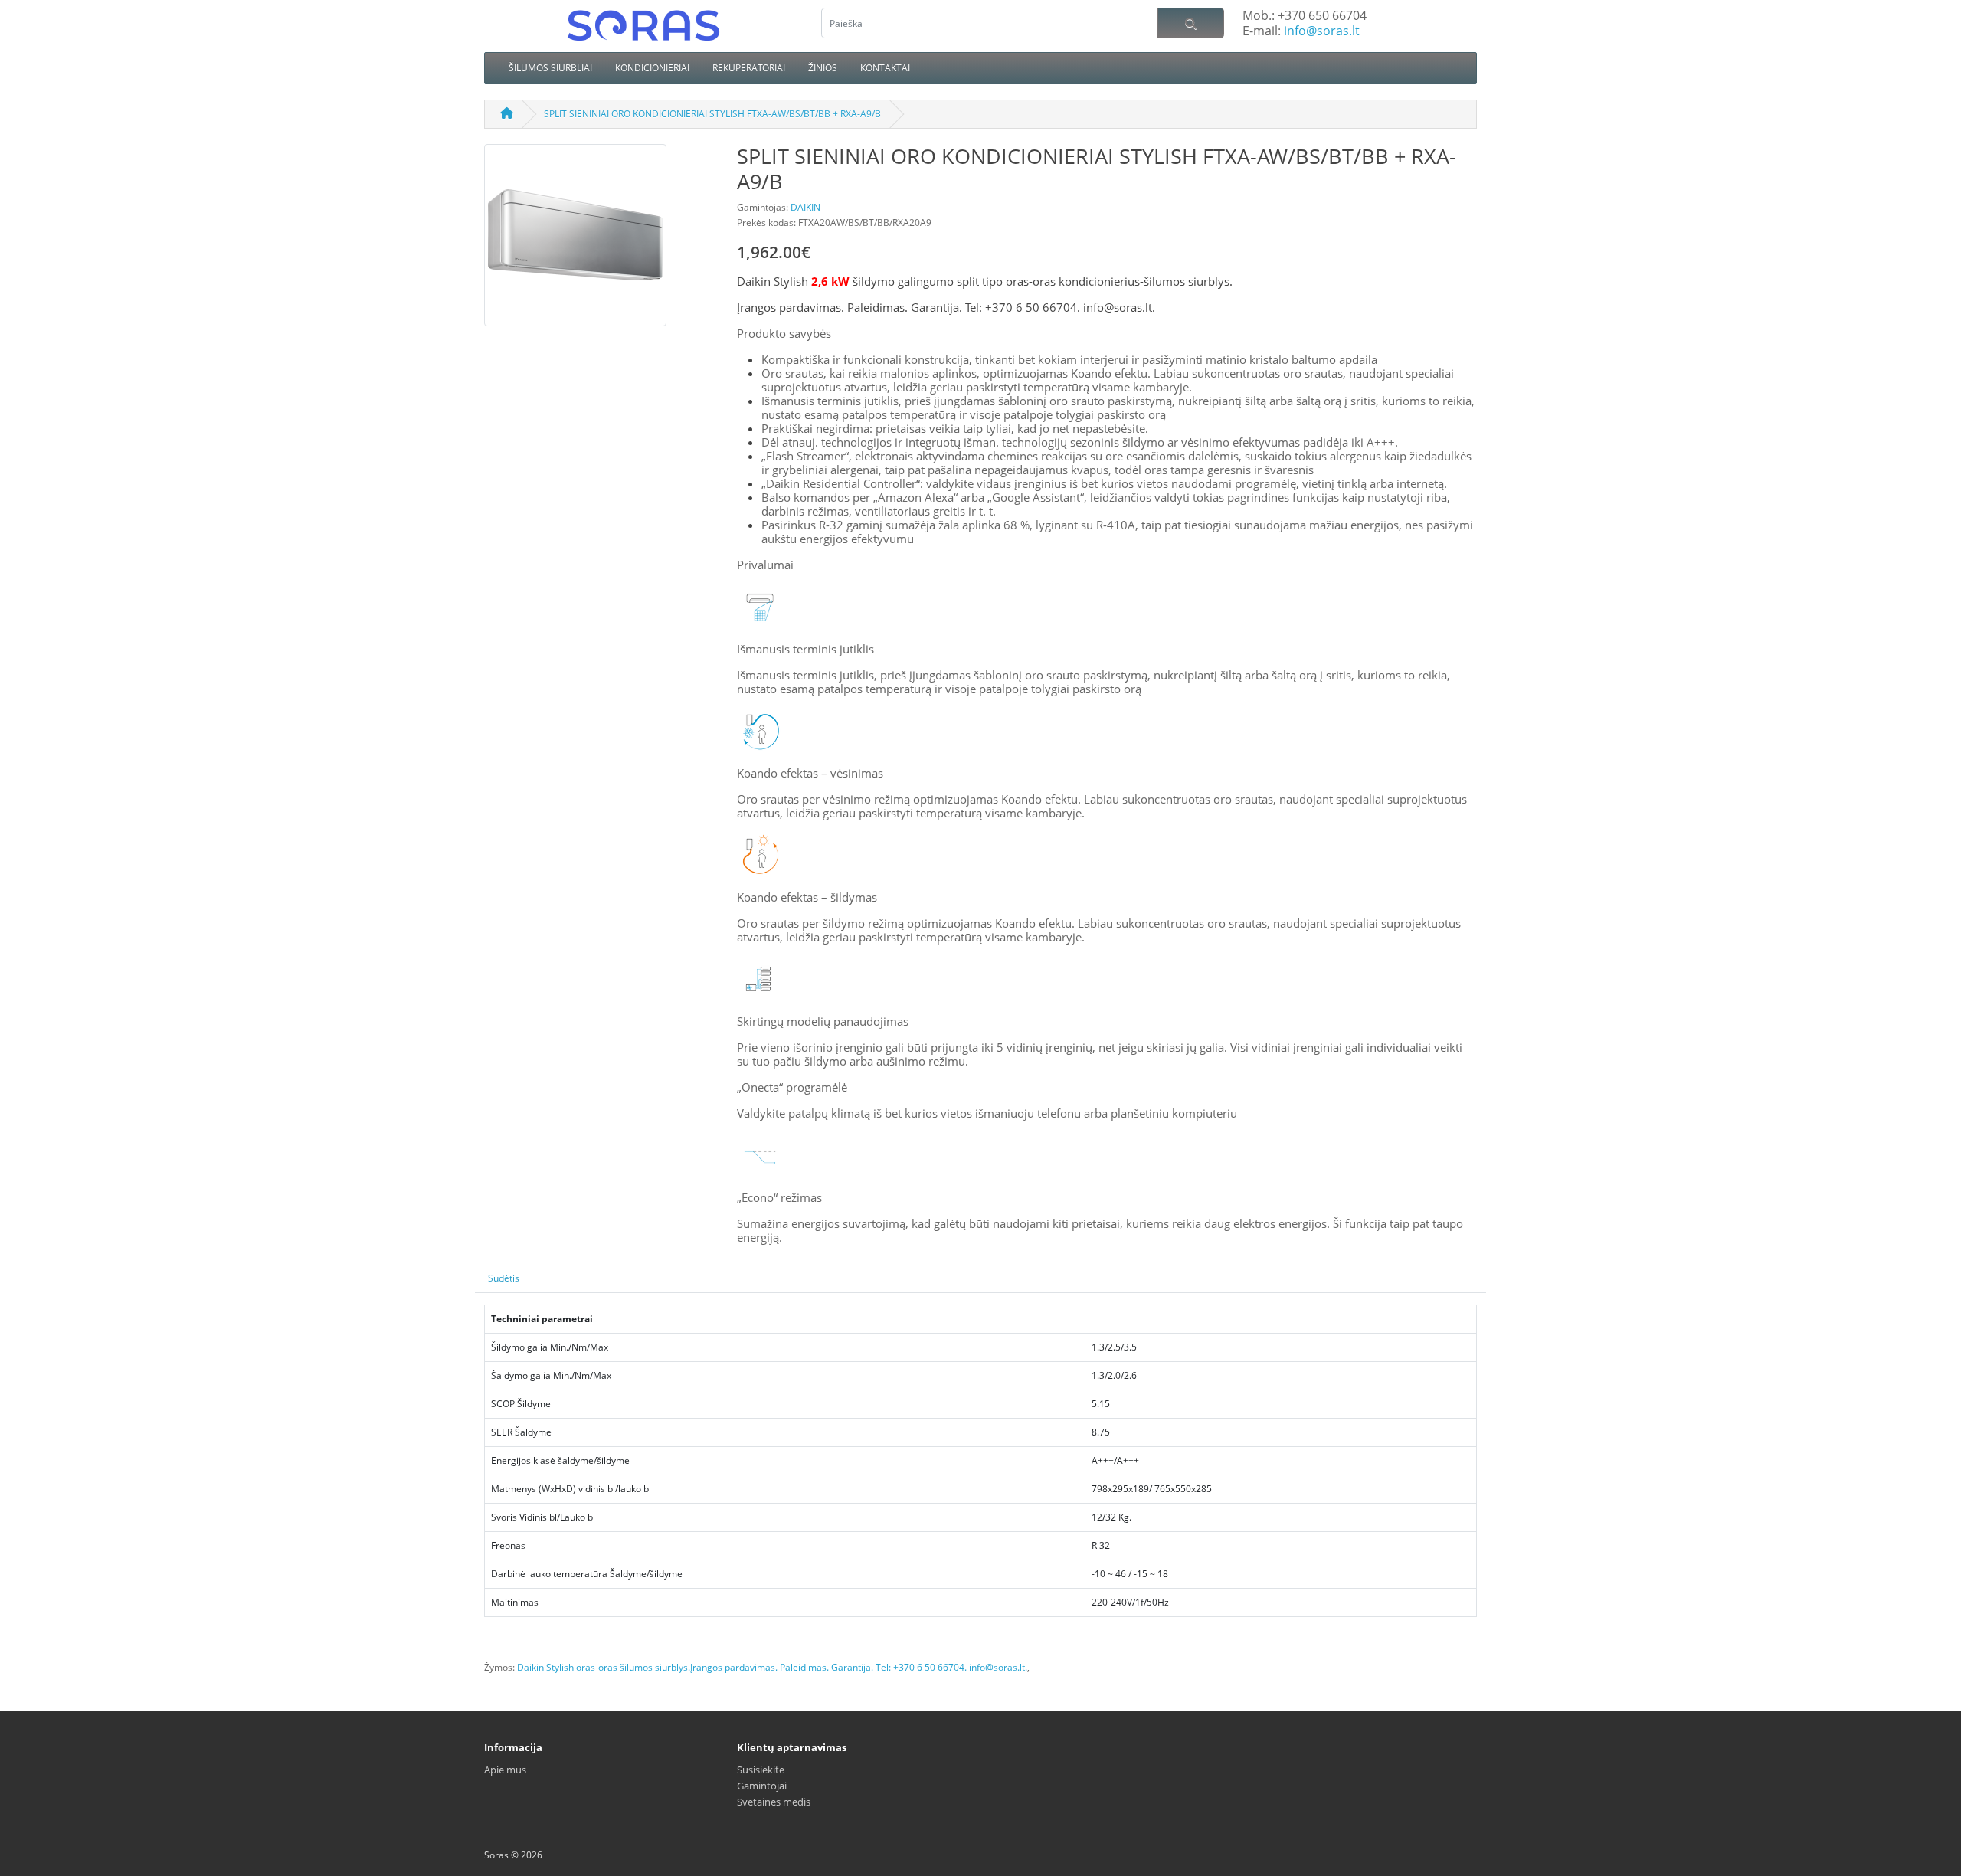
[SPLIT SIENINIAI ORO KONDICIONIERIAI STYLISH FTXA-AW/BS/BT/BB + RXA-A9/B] (575, 241)
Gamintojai (762, 1786)
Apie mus (505, 1770)
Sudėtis (504, 1278)
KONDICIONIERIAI (652, 68)
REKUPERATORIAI (749, 68)
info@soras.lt (1322, 31)
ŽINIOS (823, 68)
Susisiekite (761, 1770)
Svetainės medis (774, 1802)
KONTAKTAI (885, 68)
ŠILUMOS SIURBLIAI (550, 68)
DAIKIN (805, 207)
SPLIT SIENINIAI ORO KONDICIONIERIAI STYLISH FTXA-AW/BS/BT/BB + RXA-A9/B (712, 114)
